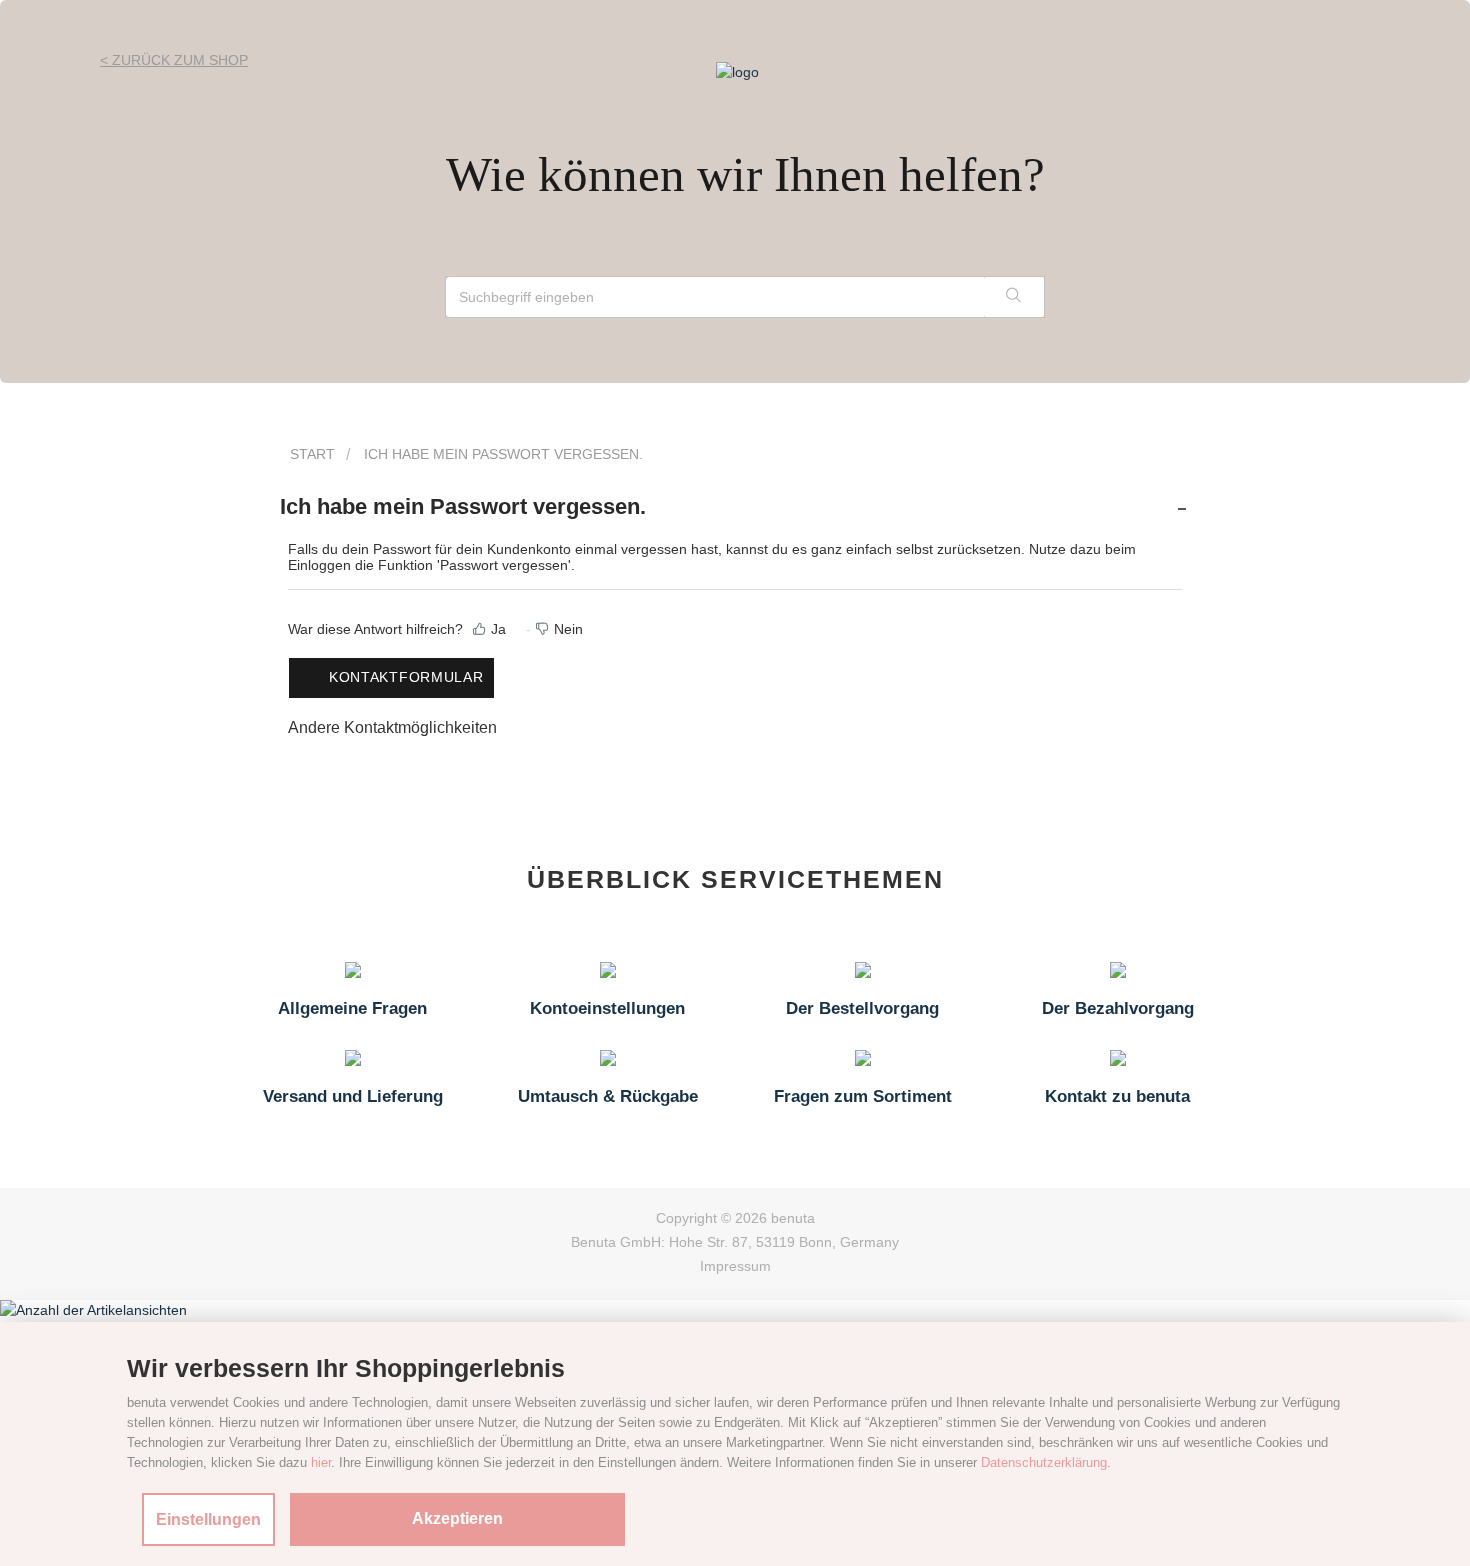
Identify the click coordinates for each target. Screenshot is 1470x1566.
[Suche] (1014, 297)
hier (321, 1462)
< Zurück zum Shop (174, 60)
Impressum (735, 1266)
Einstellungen (208, 1519)
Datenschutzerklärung (1044, 1462)
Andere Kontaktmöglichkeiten (392, 727)
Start (312, 454)
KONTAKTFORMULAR (406, 677)
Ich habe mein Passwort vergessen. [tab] (463, 506)
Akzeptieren (457, 1518)
